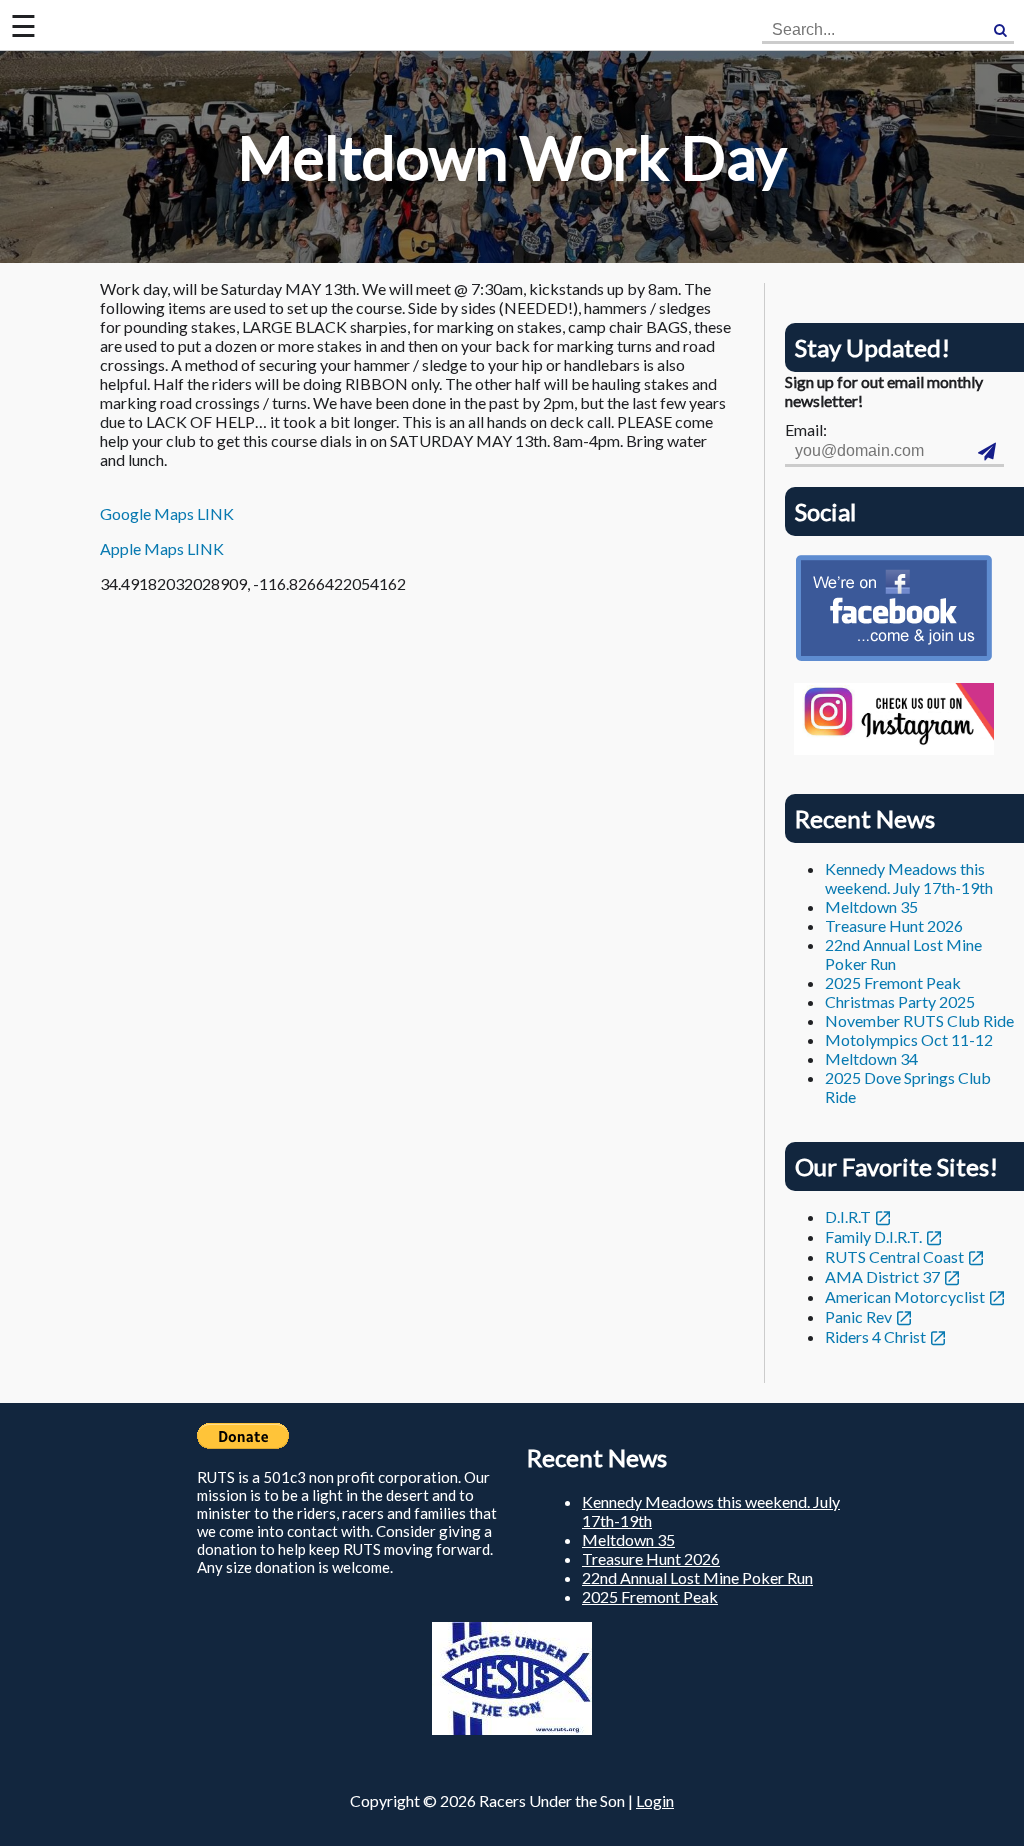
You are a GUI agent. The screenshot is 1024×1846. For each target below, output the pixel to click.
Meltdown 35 (871, 906)
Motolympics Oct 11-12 (909, 1039)
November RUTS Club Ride (919, 1020)
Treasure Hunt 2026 (894, 925)
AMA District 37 (882, 1276)
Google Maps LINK (167, 513)
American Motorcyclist (905, 1296)
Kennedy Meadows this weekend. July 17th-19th (909, 878)
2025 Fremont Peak (893, 982)
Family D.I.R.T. (873, 1236)
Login (655, 1800)
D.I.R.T (848, 1216)
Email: (806, 429)
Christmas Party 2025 (900, 1001)
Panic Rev (858, 1316)
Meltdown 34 (871, 1058)
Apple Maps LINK (162, 548)
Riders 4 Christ (875, 1336)
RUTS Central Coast (894, 1256)
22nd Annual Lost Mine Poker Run (697, 1577)
